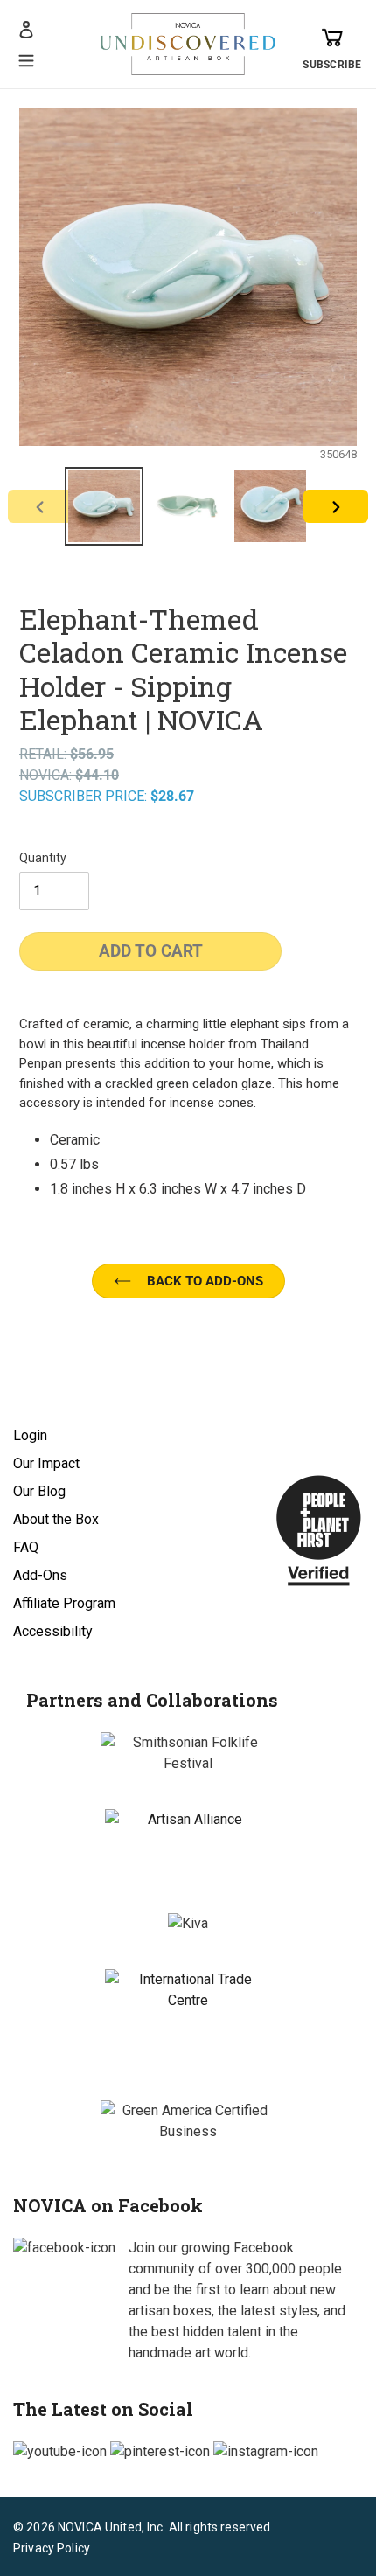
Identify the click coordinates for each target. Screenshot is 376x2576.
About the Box (56, 1519)
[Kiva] (188, 1924)
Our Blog (39, 1491)
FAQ (26, 1547)
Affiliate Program (64, 1603)
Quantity (43, 858)
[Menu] (26, 59)
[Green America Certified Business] (188, 2121)
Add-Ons (40, 1575)
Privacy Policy (52, 2548)
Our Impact (46, 1463)
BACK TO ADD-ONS (205, 1281)
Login (30, 1435)
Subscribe (332, 65)
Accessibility (53, 1631)
